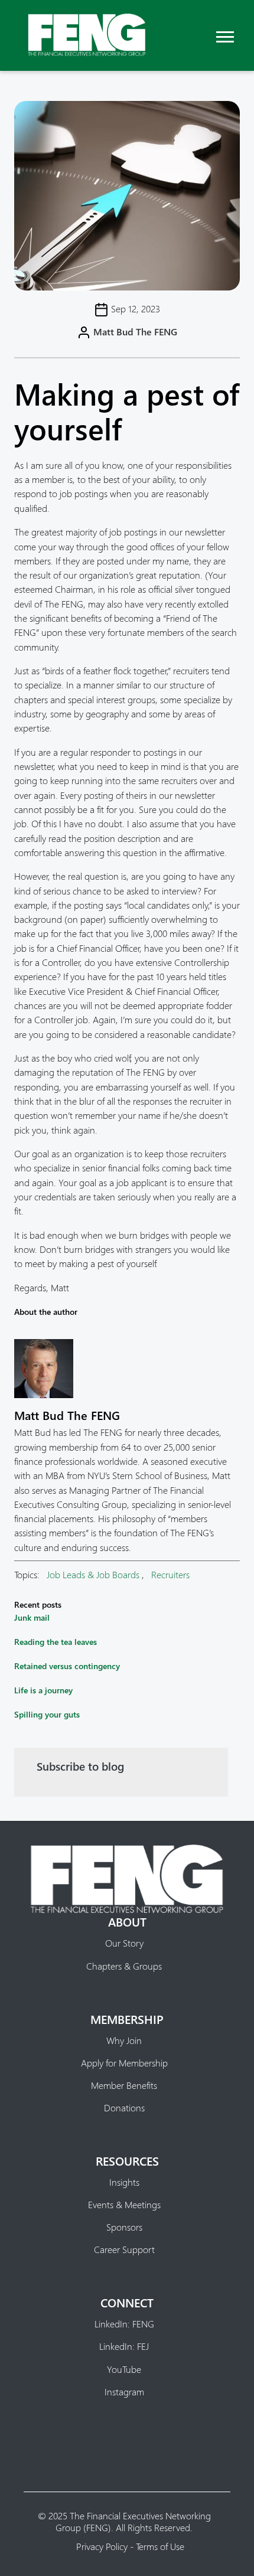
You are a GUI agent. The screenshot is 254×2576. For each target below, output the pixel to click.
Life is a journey (43, 1690)
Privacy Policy (102, 2546)
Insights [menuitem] (124, 2182)
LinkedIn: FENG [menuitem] (124, 2324)
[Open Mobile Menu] (225, 35)
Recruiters (170, 1574)
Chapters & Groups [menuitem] (124, 1966)
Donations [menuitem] (124, 2108)
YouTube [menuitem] (124, 2369)
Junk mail (32, 1617)
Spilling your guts (47, 1714)
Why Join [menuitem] (124, 2040)
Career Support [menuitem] (124, 2249)
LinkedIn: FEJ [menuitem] (124, 2346)
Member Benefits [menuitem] (124, 2085)
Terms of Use (160, 2546)
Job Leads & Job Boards (93, 1574)
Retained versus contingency (67, 1666)
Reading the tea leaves (56, 1642)
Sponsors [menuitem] (124, 2227)
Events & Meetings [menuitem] (124, 2205)
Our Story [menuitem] (124, 1943)
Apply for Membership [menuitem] (124, 2063)
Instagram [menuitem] (124, 2392)
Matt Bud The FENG (135, 332)
